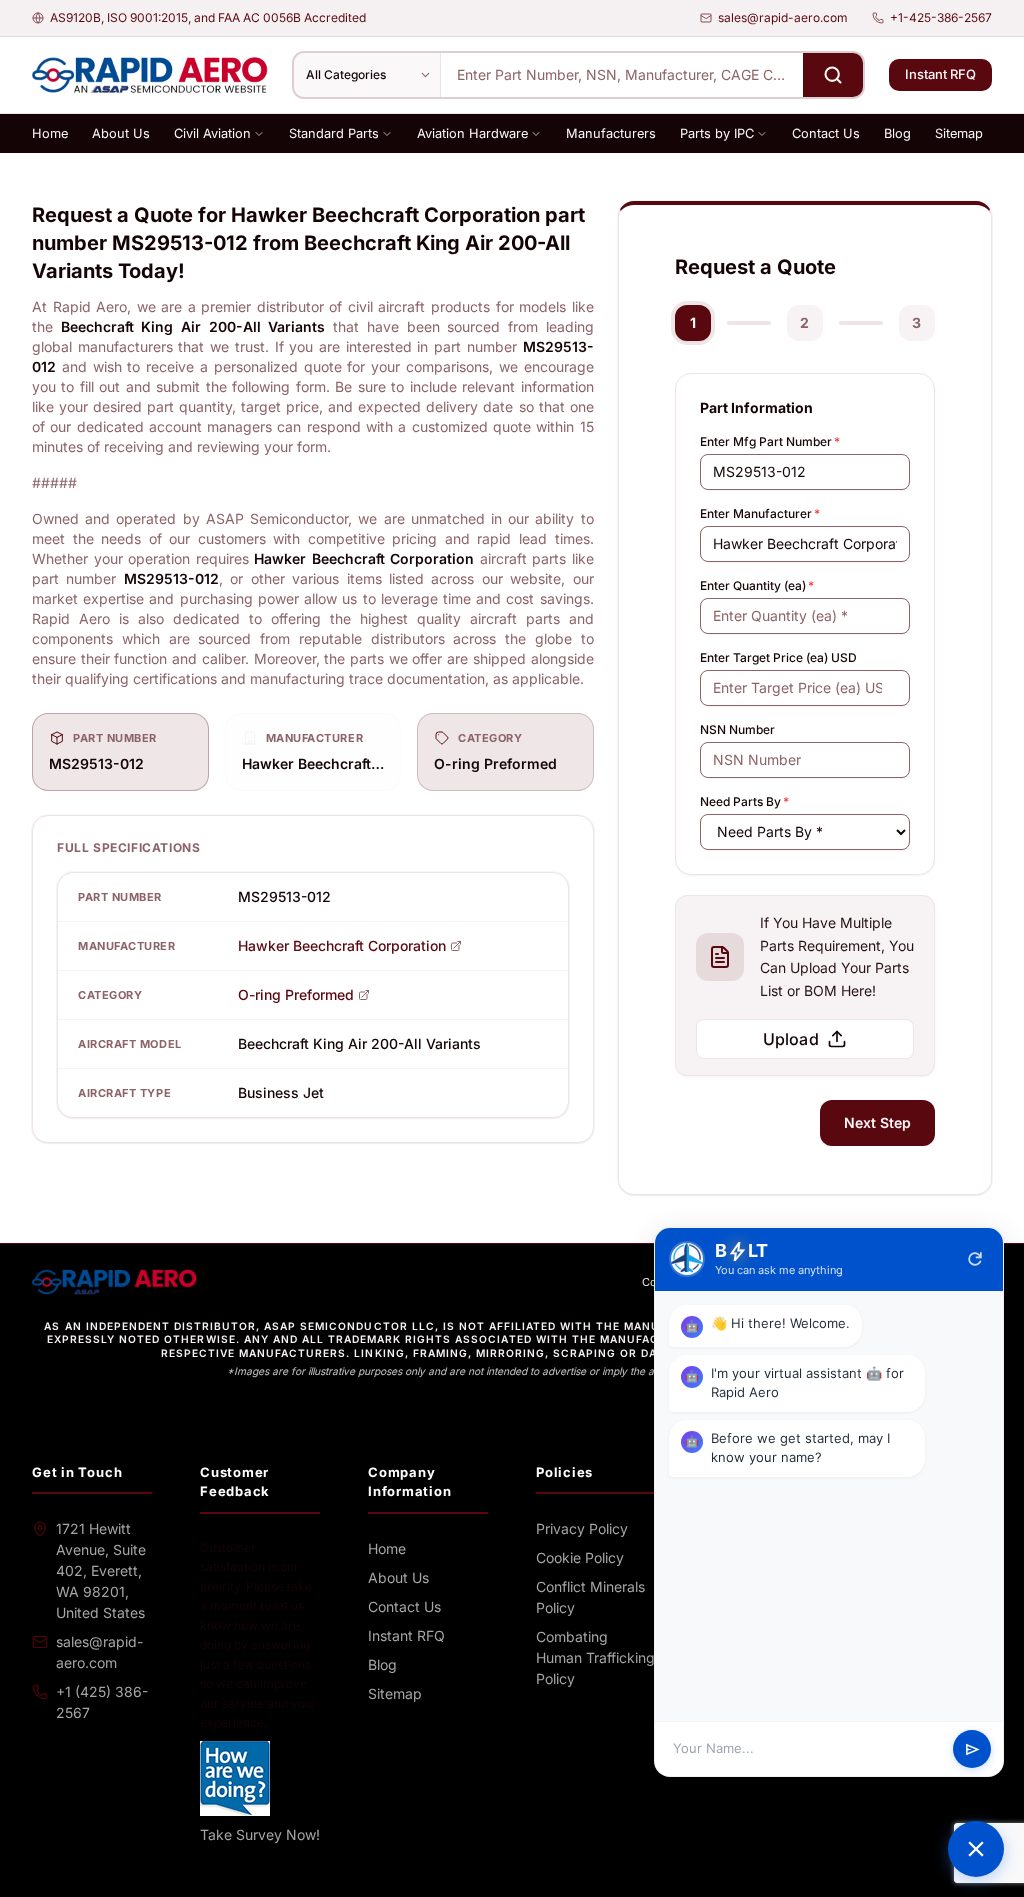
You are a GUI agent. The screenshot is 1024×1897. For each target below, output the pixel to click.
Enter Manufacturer (760, 513)
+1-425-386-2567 (941, 17)
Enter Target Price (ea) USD (778, 657)
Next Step (877, 1122)
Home (50, 133)
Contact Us (826, 133)
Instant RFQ (940, 74)
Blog (897, 133)
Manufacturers (611, 133)
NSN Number (737, 729)
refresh (975, 1259)
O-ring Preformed (296, 994)
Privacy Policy (582, 1528)
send (972, 1749)
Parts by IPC (717, 133)
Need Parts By (744, 801)
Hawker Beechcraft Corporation (342, 945)
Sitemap (959, 133)
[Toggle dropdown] (259, 134)
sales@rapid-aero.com (783, 17)
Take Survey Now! (260, 1834)
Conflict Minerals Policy (590, 1597)
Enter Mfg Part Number (770, 441)
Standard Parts (334, 133)
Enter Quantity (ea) (757, 585)
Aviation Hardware (472, 133)
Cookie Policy (580, 1557)
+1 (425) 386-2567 (102, 1702)
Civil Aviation (212, 133)
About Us (121, 133)
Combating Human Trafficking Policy (595, 1657)
